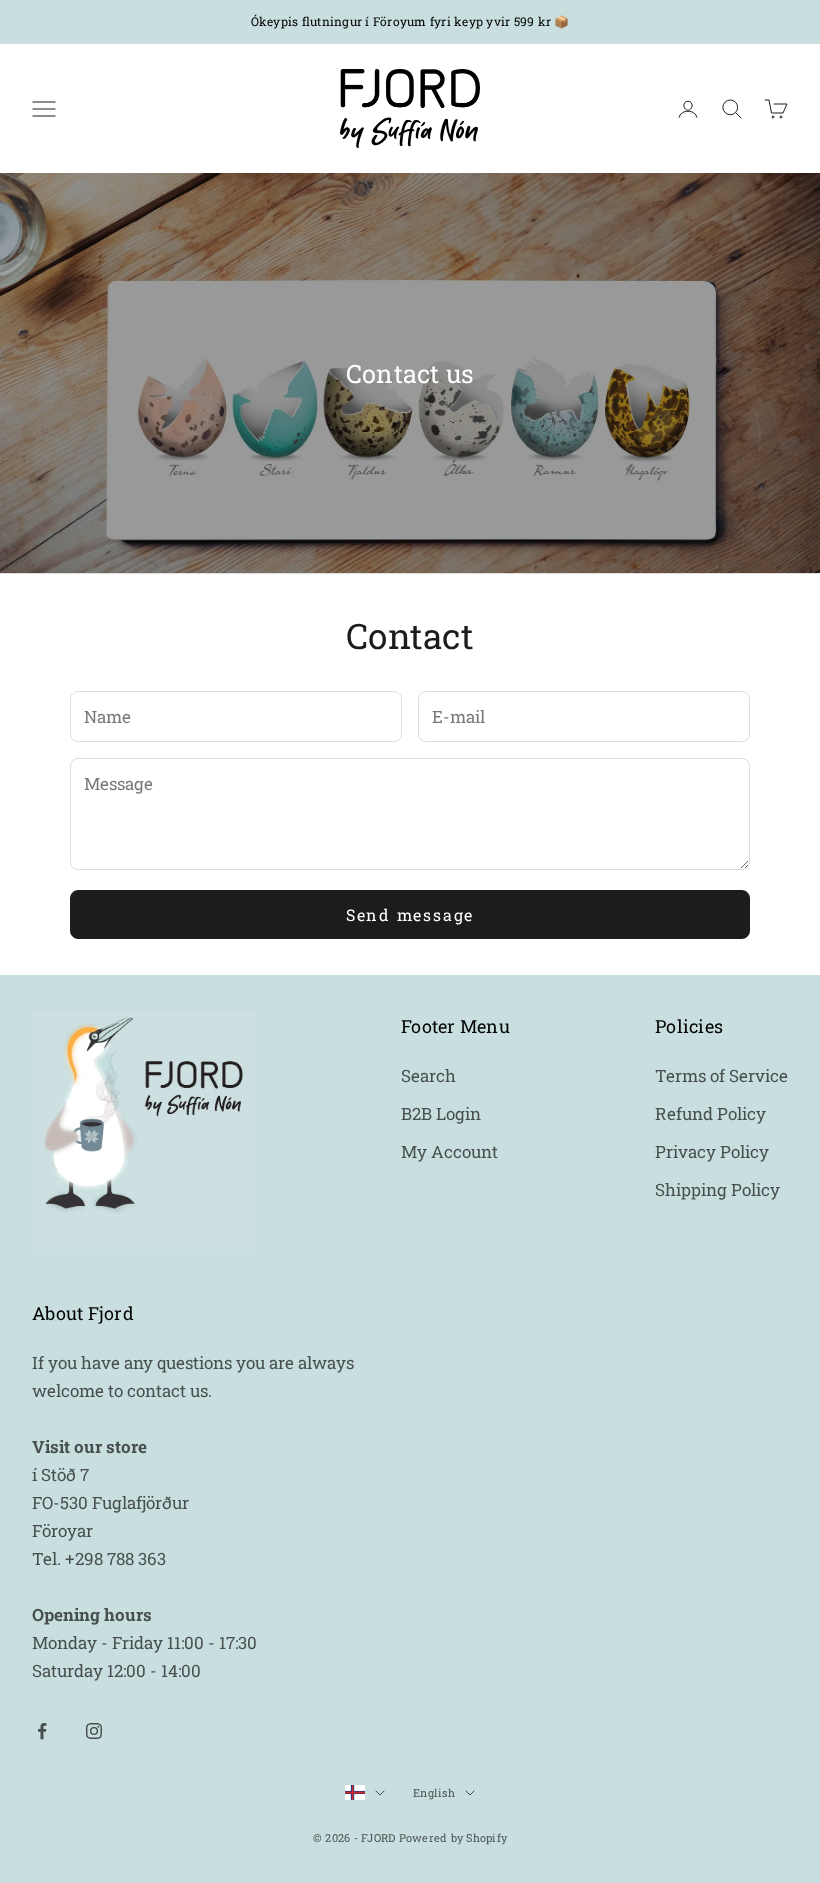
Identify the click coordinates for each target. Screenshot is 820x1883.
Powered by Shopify (453, 1837)
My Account (449, 1151)
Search (428, 1075)
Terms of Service (721, 1075)
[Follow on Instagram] (94, 1731)
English (434, 1792)
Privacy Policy (712, 1151)
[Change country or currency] (365, 1792)
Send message (410, 914)
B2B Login (441, 1113)
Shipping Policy (717, 1189)
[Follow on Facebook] (42, 1731)
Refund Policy (710, 1113)
